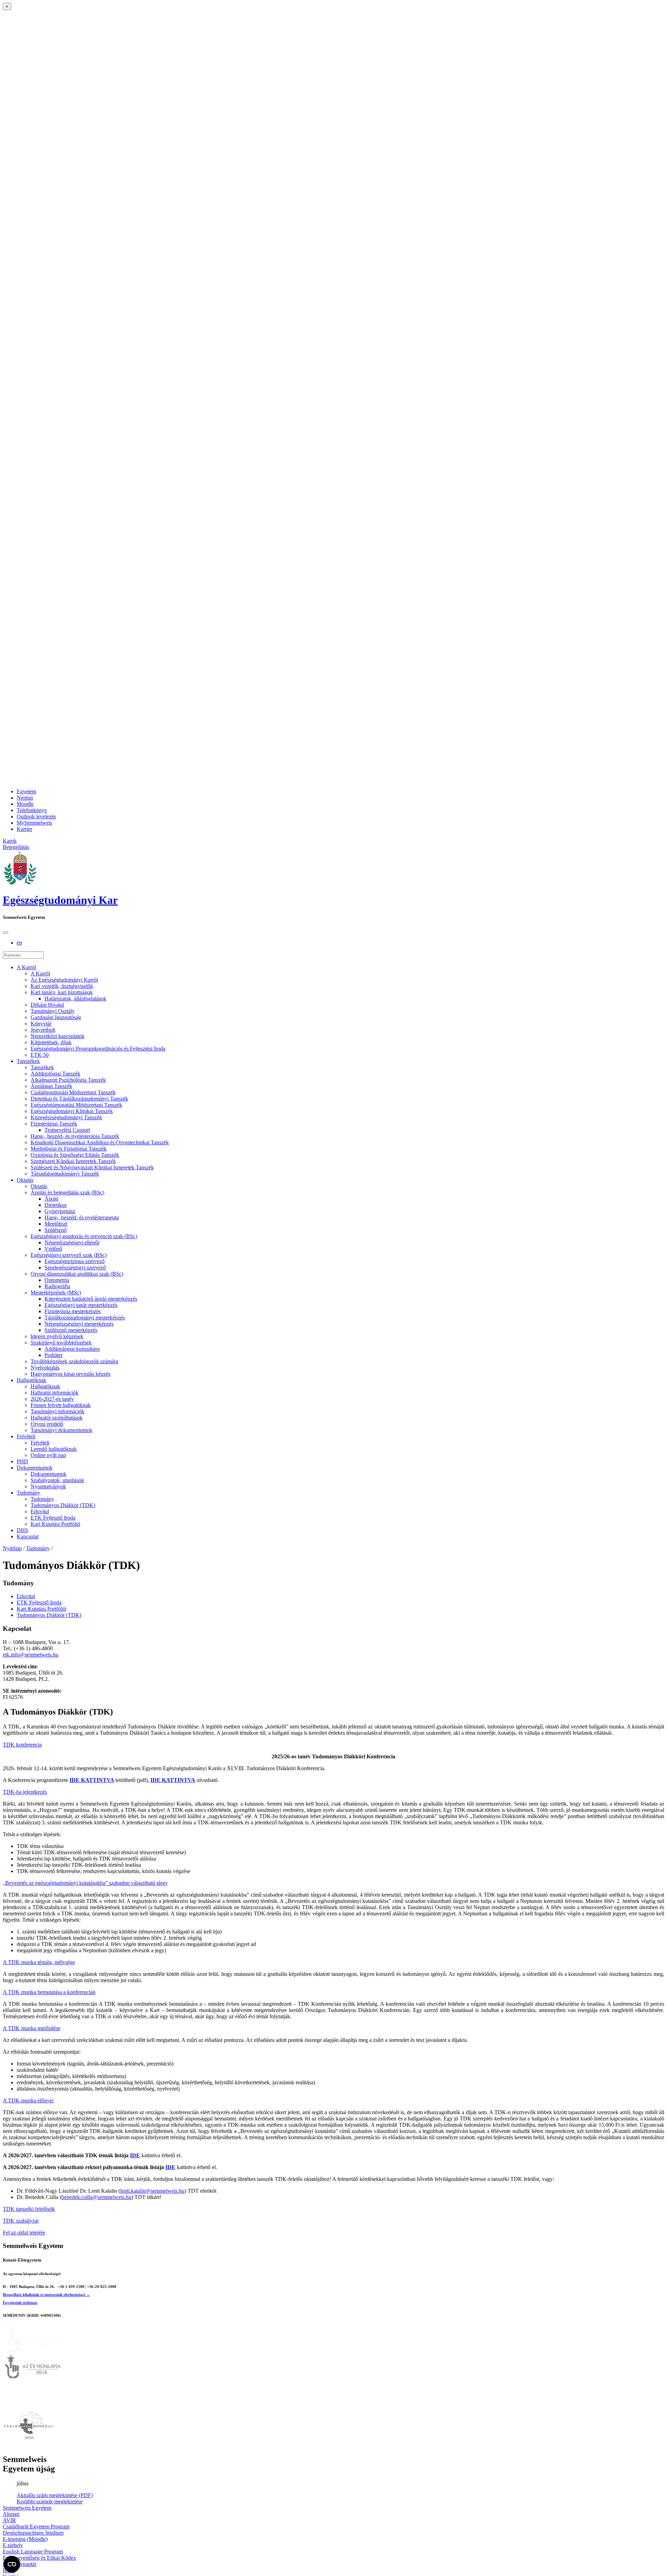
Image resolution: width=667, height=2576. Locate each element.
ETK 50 (40, 1055)
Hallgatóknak (31, 1380)
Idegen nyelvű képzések (57, 1336)
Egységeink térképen (20, 2303)
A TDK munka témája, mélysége (39, 1962)
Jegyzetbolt (43, 1030)
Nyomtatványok (48, 1486)
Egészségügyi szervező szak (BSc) (69, 1255)
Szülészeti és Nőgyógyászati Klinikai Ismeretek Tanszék (92, 1167)
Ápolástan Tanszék (51, 1086)
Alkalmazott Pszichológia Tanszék (68, 1080)
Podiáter (53, 1355)
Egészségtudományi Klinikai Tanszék (72, 1111)
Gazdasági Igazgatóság (56, 1017)
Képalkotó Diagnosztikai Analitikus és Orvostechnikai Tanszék (100, 1142)
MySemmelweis (34, 823)
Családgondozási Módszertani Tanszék (73, 1092)
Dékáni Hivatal (47, 1005)
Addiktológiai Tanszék (55, 1074)
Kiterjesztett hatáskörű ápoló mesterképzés (91, 1299)
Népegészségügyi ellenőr (72, 1242)
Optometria (57, 1280)
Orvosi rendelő (47, 1424)
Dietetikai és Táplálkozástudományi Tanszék (79, 1099)
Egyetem (26, 791)
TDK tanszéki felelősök (29, 2209)
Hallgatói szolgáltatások (57, 1418)
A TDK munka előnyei (28, 2100)
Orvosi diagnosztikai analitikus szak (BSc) (77, 1274)
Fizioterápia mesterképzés (73, 1311)
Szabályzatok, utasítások (57, 1480)
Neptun (25, 798)
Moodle (25, 804)
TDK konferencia (22, 1745)
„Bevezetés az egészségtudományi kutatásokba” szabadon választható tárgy (85, 1883)
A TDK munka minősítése (32, 2028)
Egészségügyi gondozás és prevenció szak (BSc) (84, 1236)
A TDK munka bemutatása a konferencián (49, 1992)
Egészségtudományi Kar (60, 900)
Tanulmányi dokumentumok (61, 1430)
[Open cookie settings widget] (12, 2564)
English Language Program (33, 2552)
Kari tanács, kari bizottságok (62, 992)
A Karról (26, 967)
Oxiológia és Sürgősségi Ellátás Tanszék (75, 1155)
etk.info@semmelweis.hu (31, 1655)
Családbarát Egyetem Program (36, 2526)
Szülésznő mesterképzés (71, 1330)
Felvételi (26, 1436)
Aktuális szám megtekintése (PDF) (55, 2495)
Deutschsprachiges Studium (33, 2533)
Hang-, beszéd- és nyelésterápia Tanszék (75, 1136)
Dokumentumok (35, 1468)
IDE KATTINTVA (92, 1780)
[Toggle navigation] (6, 933)
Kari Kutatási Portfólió (55, 1524)
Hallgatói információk (55, 1393)
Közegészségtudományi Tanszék (66, 1117)
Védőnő (53, 1249)
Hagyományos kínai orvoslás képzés (71, 1374)
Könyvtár (41, 1024)
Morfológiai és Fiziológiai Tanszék (69, 1149)
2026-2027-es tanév (52, 1399)
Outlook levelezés (36, 816)
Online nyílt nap (48, 1455)
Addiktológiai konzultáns (72, 1349)
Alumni (11, 2514)
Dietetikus (56, 1205)
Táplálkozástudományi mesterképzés (85, 1318)
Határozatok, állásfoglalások (75, 999)
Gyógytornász (60, 1211)
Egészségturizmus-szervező (75, 1261)
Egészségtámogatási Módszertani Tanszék (76, 1105)
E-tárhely (13, 2545)
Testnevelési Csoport (67, 1130)
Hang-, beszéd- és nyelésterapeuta (82, 1217)
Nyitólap (12, 1548)
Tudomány (28, 1493)
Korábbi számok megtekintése (50, 2501)
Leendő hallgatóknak (54, 1449)
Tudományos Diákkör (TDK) (63, 1505)
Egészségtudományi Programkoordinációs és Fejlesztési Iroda (98, 1049)
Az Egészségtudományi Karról (64, 980)
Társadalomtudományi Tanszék (65, 1174)
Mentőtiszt (56, 1224)
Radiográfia (57, 1286)
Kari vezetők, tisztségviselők (62, 986)
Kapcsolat (28, 1536)
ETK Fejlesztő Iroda (53, 1518)
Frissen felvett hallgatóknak (61, 1405)
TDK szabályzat (21, 2221)
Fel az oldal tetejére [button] (24, 2232)
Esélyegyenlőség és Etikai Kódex (39, 2558)
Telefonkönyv (32, 810)
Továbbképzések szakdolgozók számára (74, 1361)
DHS (22, 1530)
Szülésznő (56, 1230)
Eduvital (40, 1511)
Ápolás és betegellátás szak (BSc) (67, 1192)
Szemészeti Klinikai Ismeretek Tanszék (73, 1161)
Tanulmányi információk (57, 1411)
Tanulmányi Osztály (53, 1011)
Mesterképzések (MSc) (56, 1293)
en (19, 943)
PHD (22, 1461)
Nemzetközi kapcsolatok (57, 1036)
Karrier (24, 829)
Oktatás (25, 1180)
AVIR (9, 2520)
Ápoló (51, 1199)
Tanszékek (28, 1061)
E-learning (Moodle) (25, 2539)
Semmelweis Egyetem (27, 2508)
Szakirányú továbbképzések (61, 1343)
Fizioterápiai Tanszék (54, 1124)
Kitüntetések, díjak (51, 1042)
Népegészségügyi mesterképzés (79, 1324)
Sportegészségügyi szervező (75, 1267)
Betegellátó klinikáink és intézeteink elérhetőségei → (46, 2295)
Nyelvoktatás (45, 1368)
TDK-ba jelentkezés (25, 1792)
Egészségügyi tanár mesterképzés (81, 1305)
